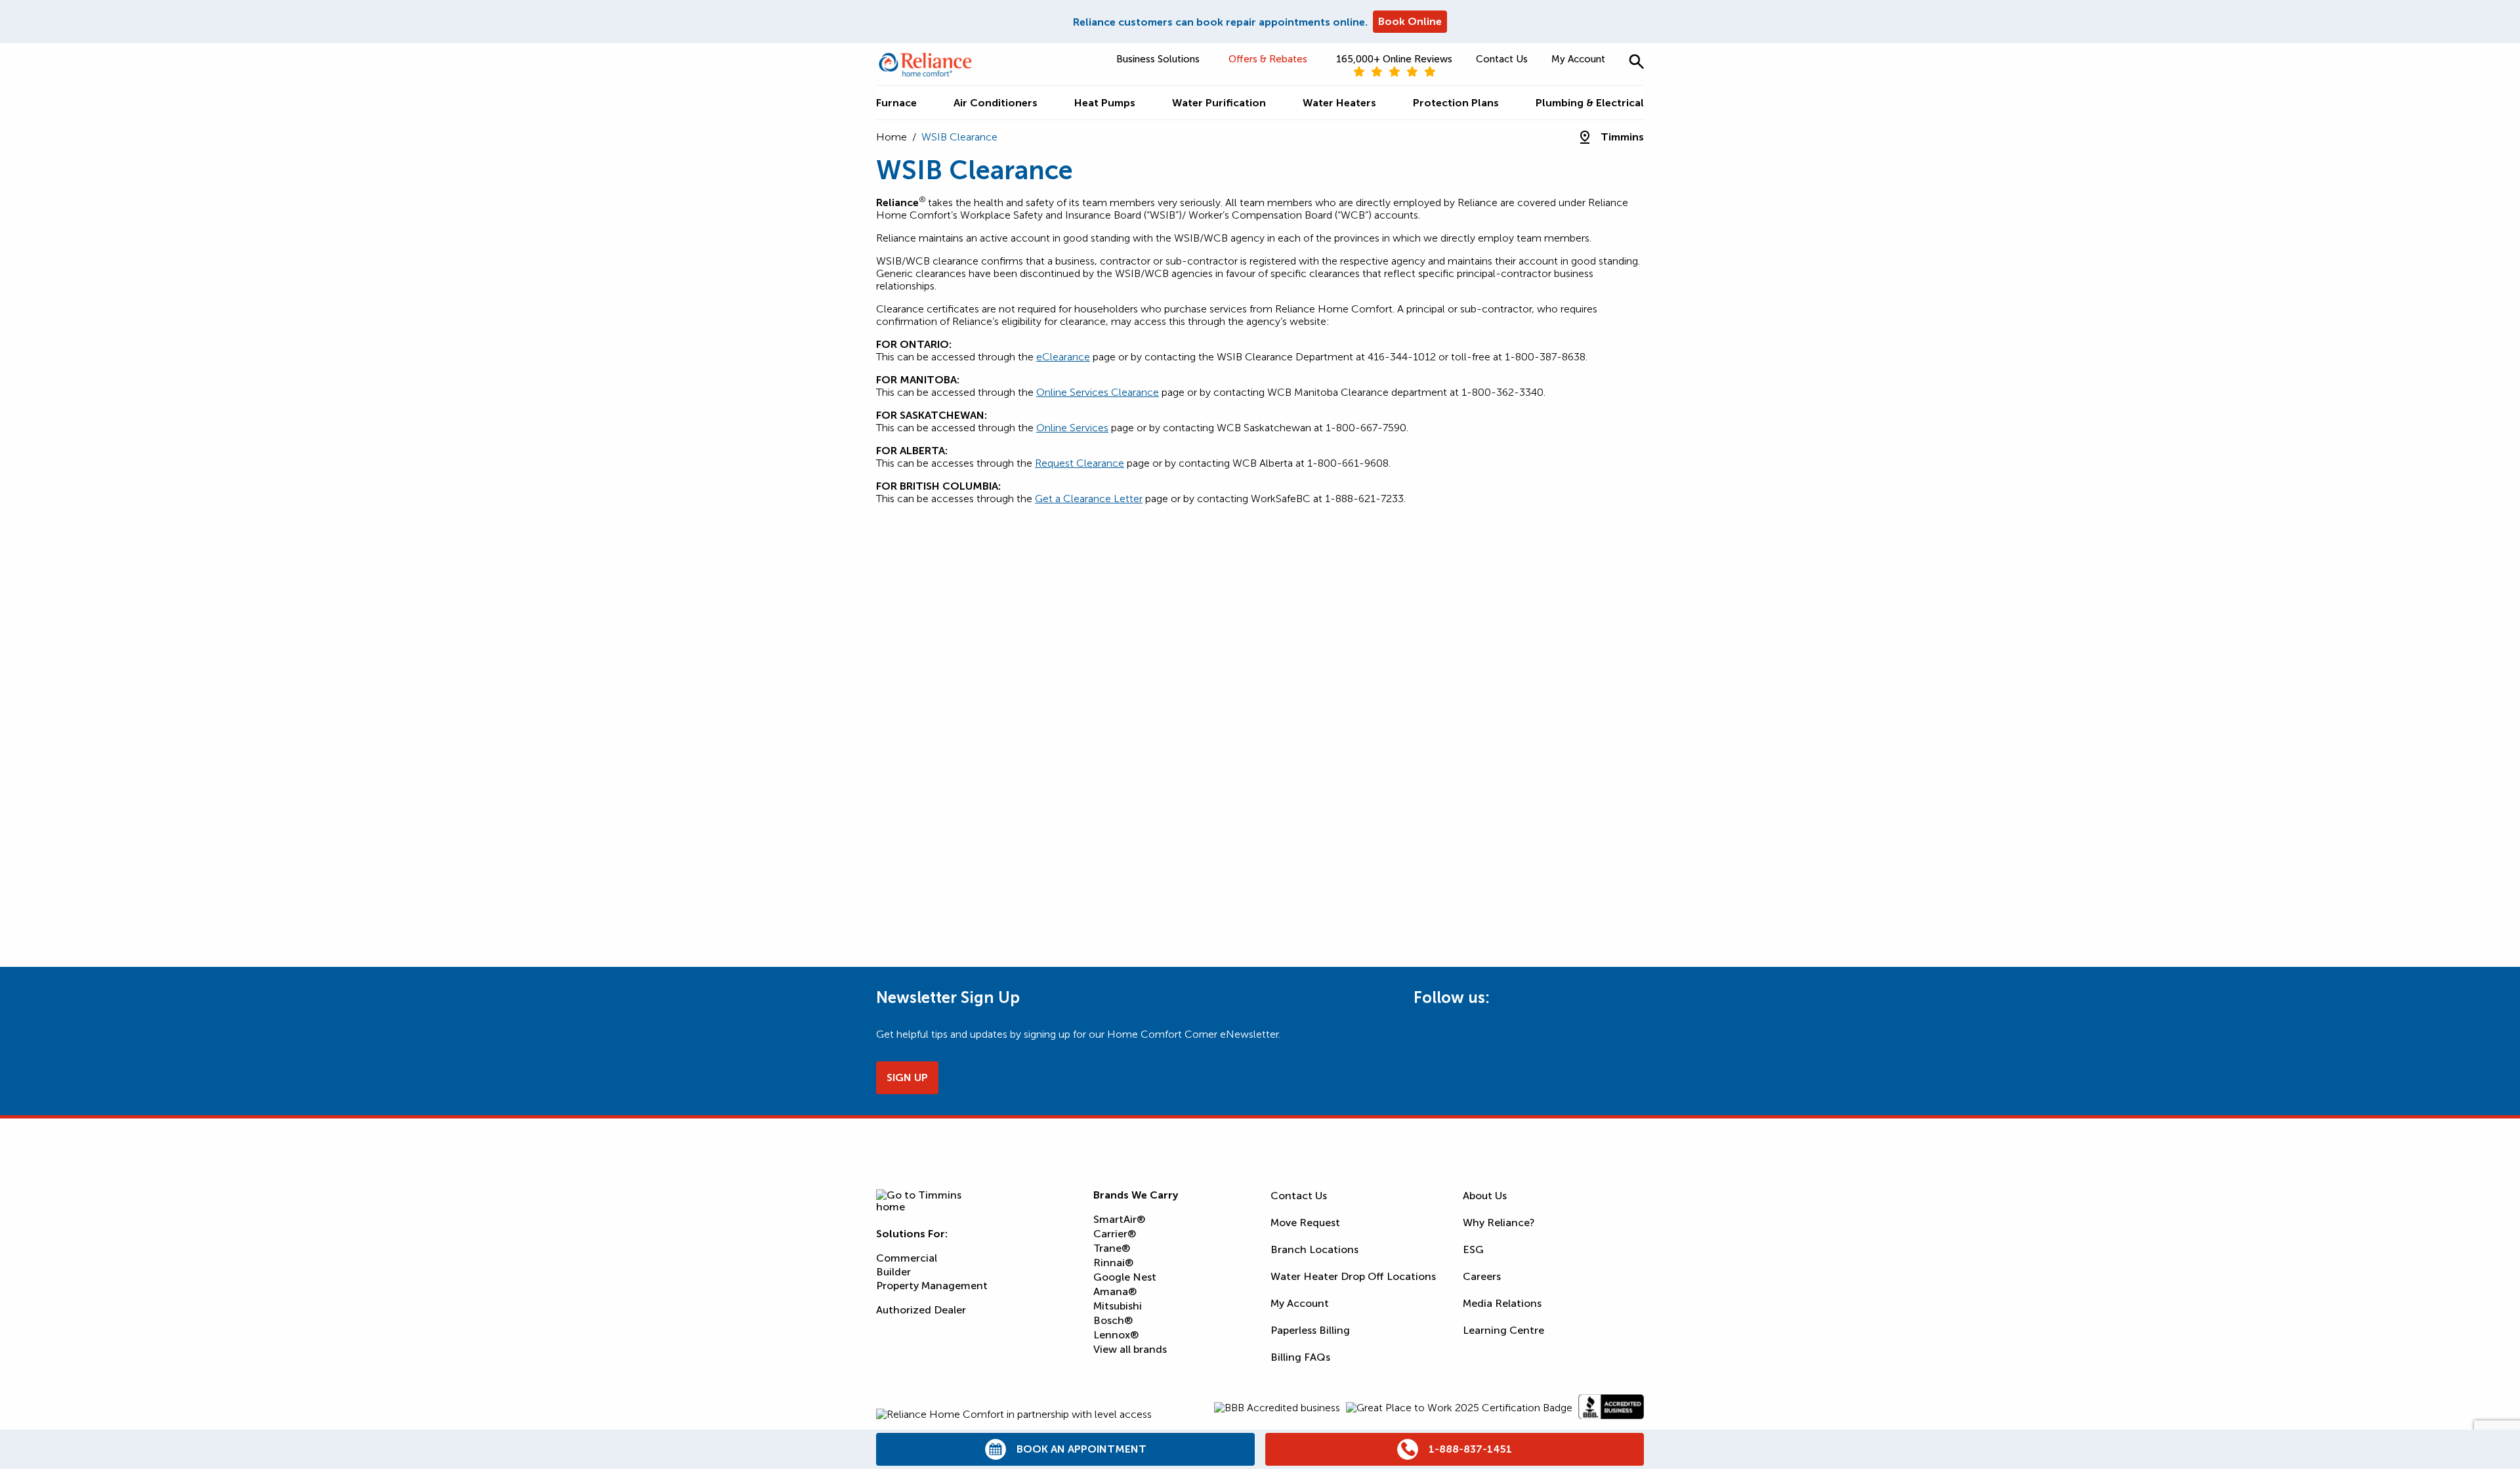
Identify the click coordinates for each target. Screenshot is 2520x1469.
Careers (1482, 1276)
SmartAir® (1119, 1219)
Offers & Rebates (1268, 59)
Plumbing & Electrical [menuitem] (1590, 103)
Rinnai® (1113, 1263)
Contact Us (1502, 59)
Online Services (1072, 428)
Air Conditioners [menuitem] (996, 103)
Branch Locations (1314, 1249)
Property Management (932, 1286)
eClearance (1063, 357)
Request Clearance (1080, 463)
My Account (1578, 59)
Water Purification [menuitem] (1219, 103)
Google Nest (1125, 1277)
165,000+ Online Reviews (1394, 59)
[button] (1636, 61)
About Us (1485, 1196)
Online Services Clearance (1098, 392)
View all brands (1130, 1349)
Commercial (907, 1258)
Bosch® (1113, 1320)
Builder (893, 1272)
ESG (1473, 1249)
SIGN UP (907, 1077)
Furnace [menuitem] (896, 103)
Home (892, 137)
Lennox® (1116, 1335)
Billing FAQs (1300, 1357)
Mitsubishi (1118, 1306)
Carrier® (1115, 1234)
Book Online (1410, 21)
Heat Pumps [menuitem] (1105, 103)
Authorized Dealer (921, 1310)
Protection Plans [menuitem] (1456, 103)
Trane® (1112, 1248)
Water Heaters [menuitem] (1339, 103)
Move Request (1305, 1223)
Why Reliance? (1499, 1223)
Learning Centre (1503, 1330)
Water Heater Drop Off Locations (1353, 1276)
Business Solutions (1158, 59)
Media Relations (1502, 1303)
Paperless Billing (1310, 1330)
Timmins (1622, 137)
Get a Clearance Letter (1089, 499)
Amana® (1115, 1291)
